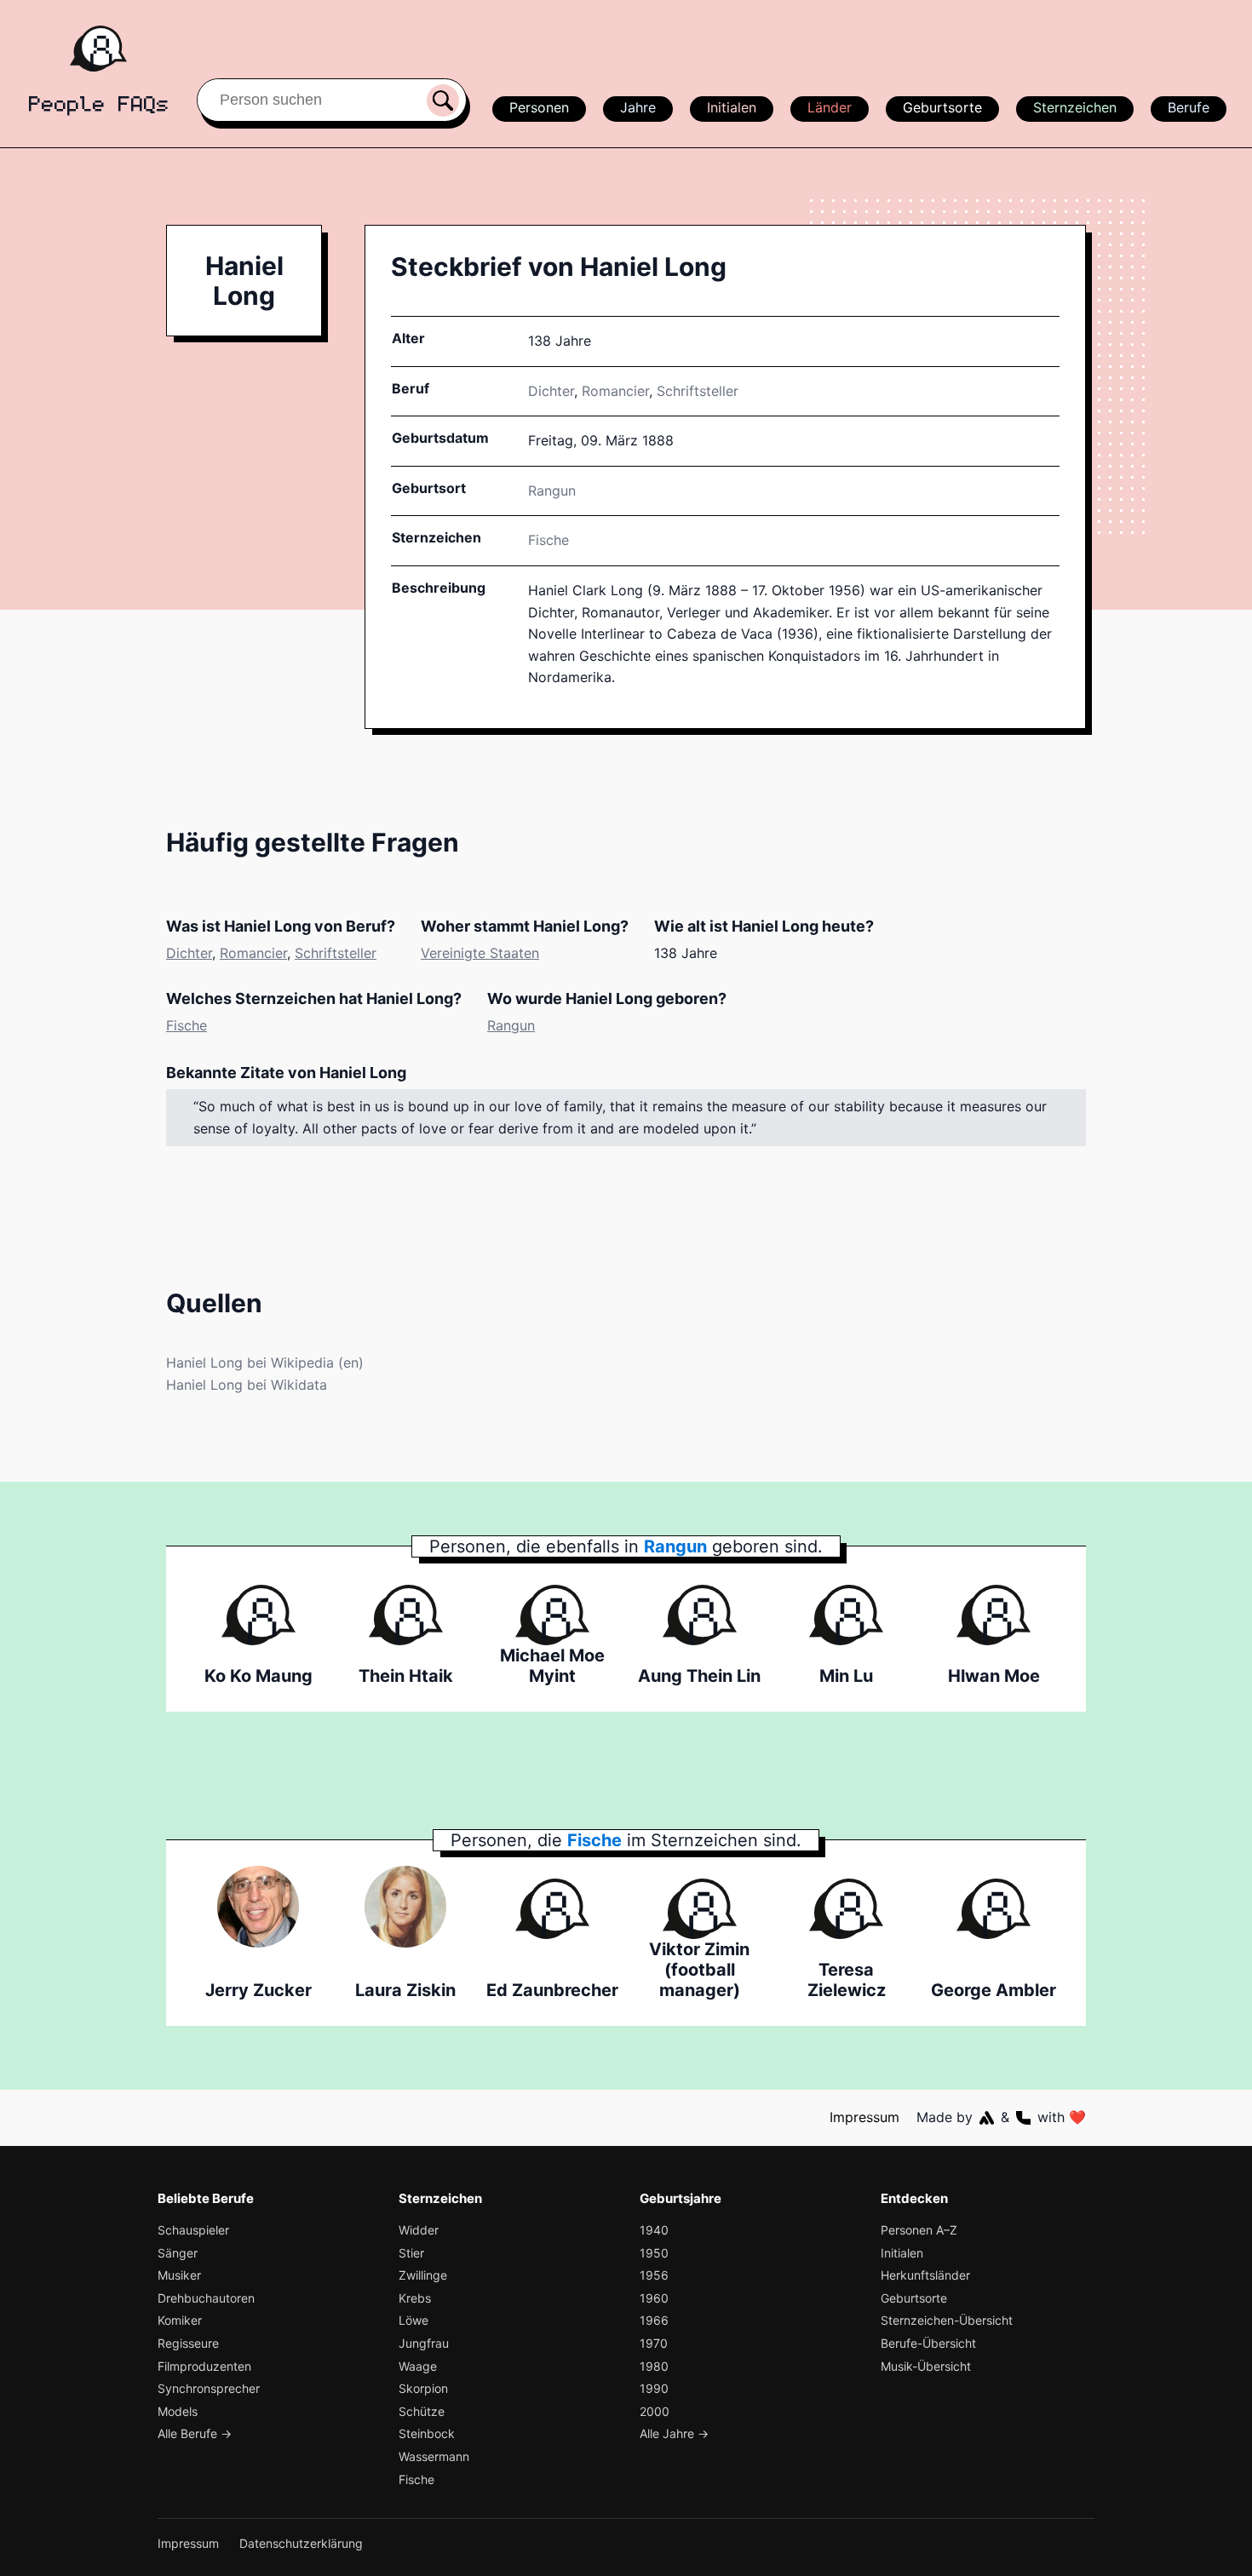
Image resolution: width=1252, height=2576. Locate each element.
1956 (654, 2275)
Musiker (179, 2275)
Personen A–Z (919, 2230)
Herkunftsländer (925, 2275)
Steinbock (427, 2433)
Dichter (551, 391)
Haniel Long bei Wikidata (247, 1385)
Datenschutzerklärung (301, 2543)
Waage (418, 2366)
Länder (830, 107)
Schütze (422, 2411)
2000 (655, 2411)
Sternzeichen (1075, 107)
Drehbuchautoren (206, 2298)
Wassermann (434, 2456)
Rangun (511, 1025)
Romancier (615, 391)
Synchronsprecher (209, 2388)
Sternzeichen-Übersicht (947, 2320)
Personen (539, 107)
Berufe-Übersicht (928, 2343)
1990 (654, 2388)
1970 (654, 2343)
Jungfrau (424, 2343)
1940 (654, 2230)
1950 (654, 2253)
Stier (411, 2253)
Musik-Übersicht (926, 2366)
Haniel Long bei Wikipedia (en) (265, 1363)
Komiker (180, 2320)
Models (178, 2411)
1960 (654, 2298)
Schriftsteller (698, 391)
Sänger (178, 2253)
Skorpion (423, 2388)
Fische (548, 540)
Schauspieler (193, 2230)
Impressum (864, 2117)
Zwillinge (423, 2275)
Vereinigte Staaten (480, 953)
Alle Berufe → (195, 2433)
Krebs (415, 2298)
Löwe (414, 2320)
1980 (654, 2366)
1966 (654, 2320)
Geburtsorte (942, 107)
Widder (419, 2230)
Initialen (732, 107)
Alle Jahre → (674, 2433)
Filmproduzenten (204, 2366)
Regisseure (188, 2343)
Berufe (1189, 107)
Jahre (638, 107)
